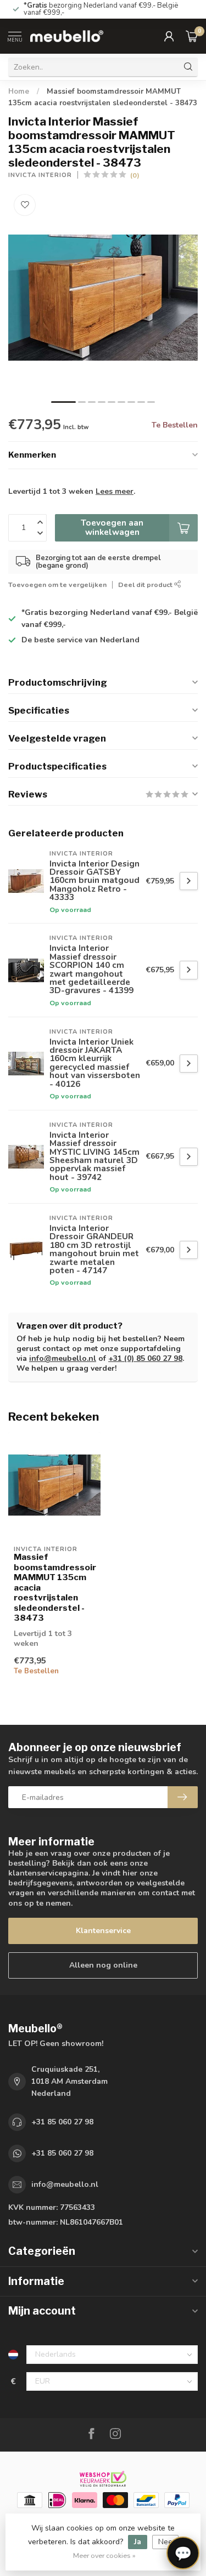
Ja (138, 2542)
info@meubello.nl (63, 1358)
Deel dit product (146, 585)
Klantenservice (103, 1931)
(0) (135, 175)
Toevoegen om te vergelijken (57, 585)
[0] (192, 36)
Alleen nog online (103, 1965)
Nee (165, 2542)
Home (19, 92)
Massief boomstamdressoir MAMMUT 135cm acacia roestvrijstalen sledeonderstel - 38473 (54, 1588)
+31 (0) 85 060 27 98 (145, 1358)
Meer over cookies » (104, 2555)
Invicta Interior (40, 175)
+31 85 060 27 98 (62, 2122)
